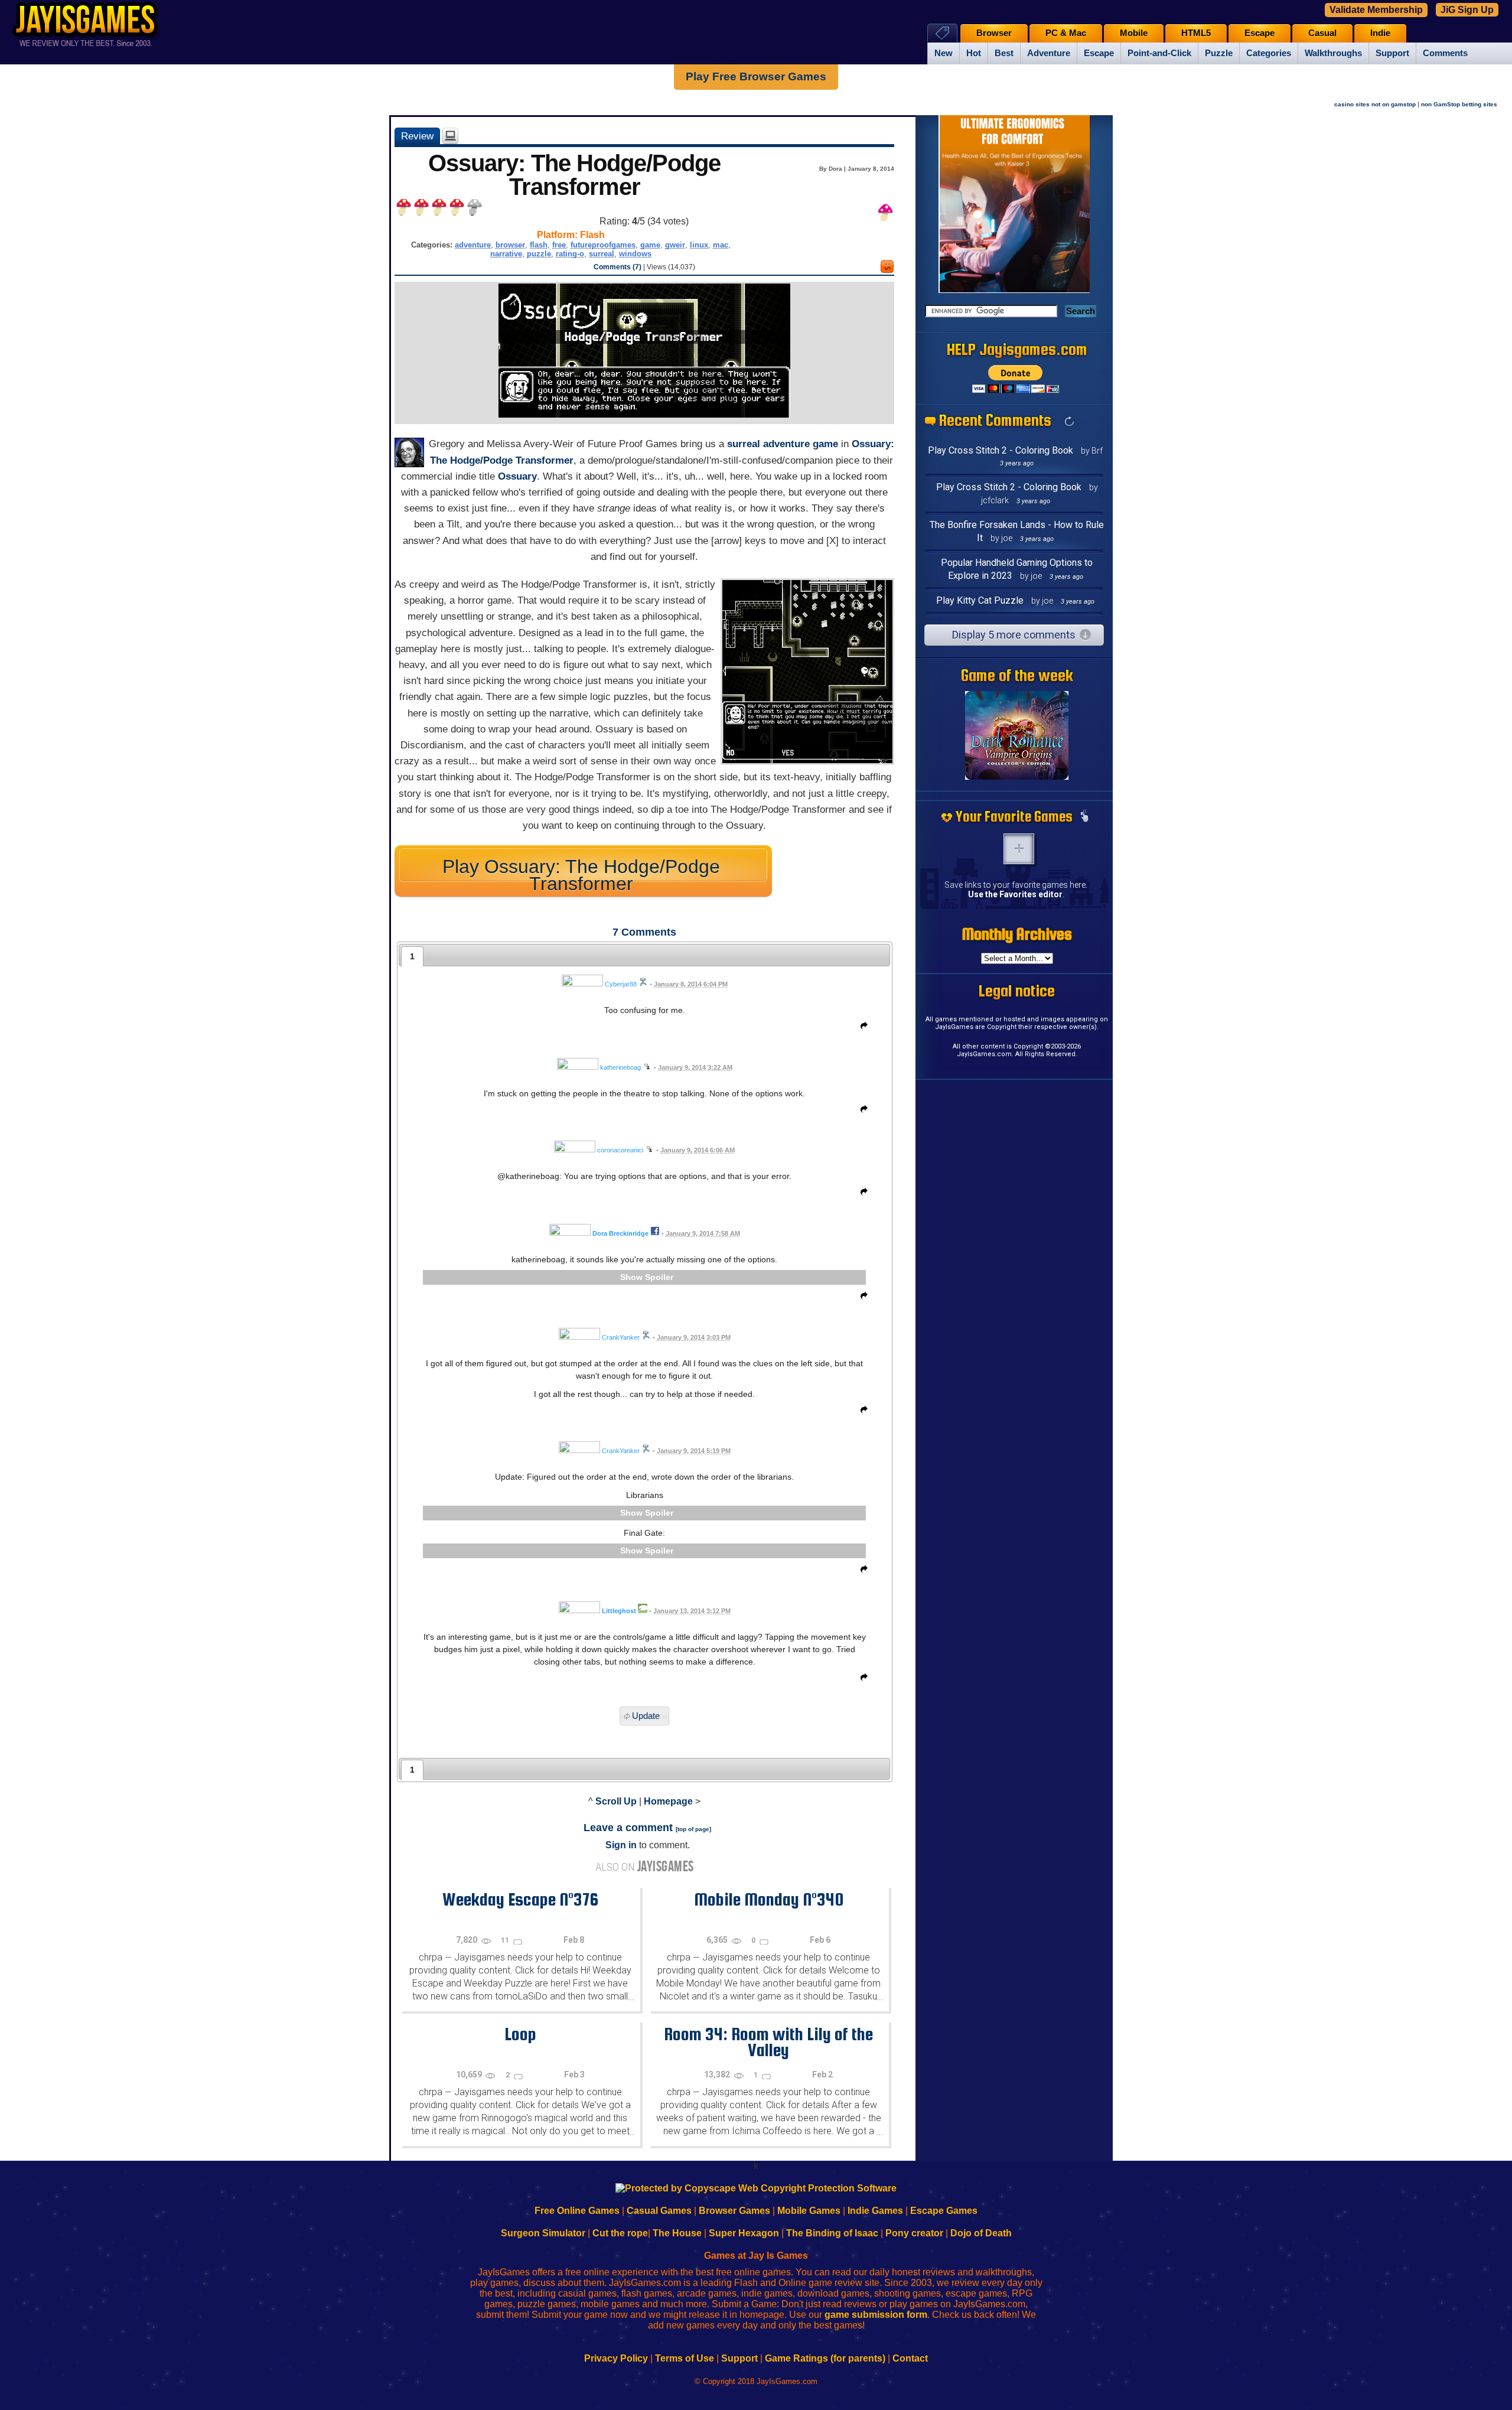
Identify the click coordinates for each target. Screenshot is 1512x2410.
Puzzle (1219, 53)
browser (510, 245)
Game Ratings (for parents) (825, 2358)
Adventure (1049, 53)
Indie (1380, 33)
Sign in (621, 1845)
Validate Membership (1376, 10)
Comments (1445, 53)
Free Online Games (577, 2211)
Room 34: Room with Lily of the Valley (768, 2042)
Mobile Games (809, 2211)
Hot (974, 53)
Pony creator (914, 2233)
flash (539, 245)
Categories (1269, 53)
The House (677, 2233)
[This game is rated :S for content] (887, 270)
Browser (994, 33)
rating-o (570, 254)
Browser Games (734, 2211)
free (559, 245)
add (1019, 849)
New (944, 53)
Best (1004, 53)
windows (635, 254)
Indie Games (875, 2211)
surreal (602, 254)
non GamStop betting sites (1459, 104)
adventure (473, 245)
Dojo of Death (981, 2233)
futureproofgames (603, 245)
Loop (520, 2034)
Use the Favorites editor (1015, 894)
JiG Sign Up (1467, 10)
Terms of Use (685, 2358)
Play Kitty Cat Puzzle (980, 600)
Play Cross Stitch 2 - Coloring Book (1001, 450)
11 (506, 1940)
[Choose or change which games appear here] (1084, 817)
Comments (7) (617, 267)
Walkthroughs (1333, 53)
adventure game (801, 444)
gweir (675, 245)
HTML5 (1196, 33)
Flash (592, 235)
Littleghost (619, 1611)
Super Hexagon (744, 2233)
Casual (1322, 33)
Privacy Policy (616, 2358)
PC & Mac (1066, 33)
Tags (942, 33)
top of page (693, 1829)
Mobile (1134, 33)
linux (699, 245)
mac (721, 245)
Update (646, 1716)
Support (1392, 53)
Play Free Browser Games (756, 76)
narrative (506, 254)
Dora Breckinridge (620, 1233)
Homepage (668, 1801)
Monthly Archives (1017, 934)
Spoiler (659, 1277)
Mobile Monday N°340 (769, 1899)
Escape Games (944, 2211)
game (650, 245)
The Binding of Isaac (832, 2233)
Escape (1099, 53)
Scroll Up (616, 1801)
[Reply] (861, 1028)
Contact (910, 2358)
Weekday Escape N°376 (520, 1899)
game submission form (876, 2315)
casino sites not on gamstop (1375, 104)
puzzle (539, 254)
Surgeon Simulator (543, 2233)
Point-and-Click (1159, 53)
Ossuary (517, 476)
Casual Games (659, 2211)
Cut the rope (620, 2233)
